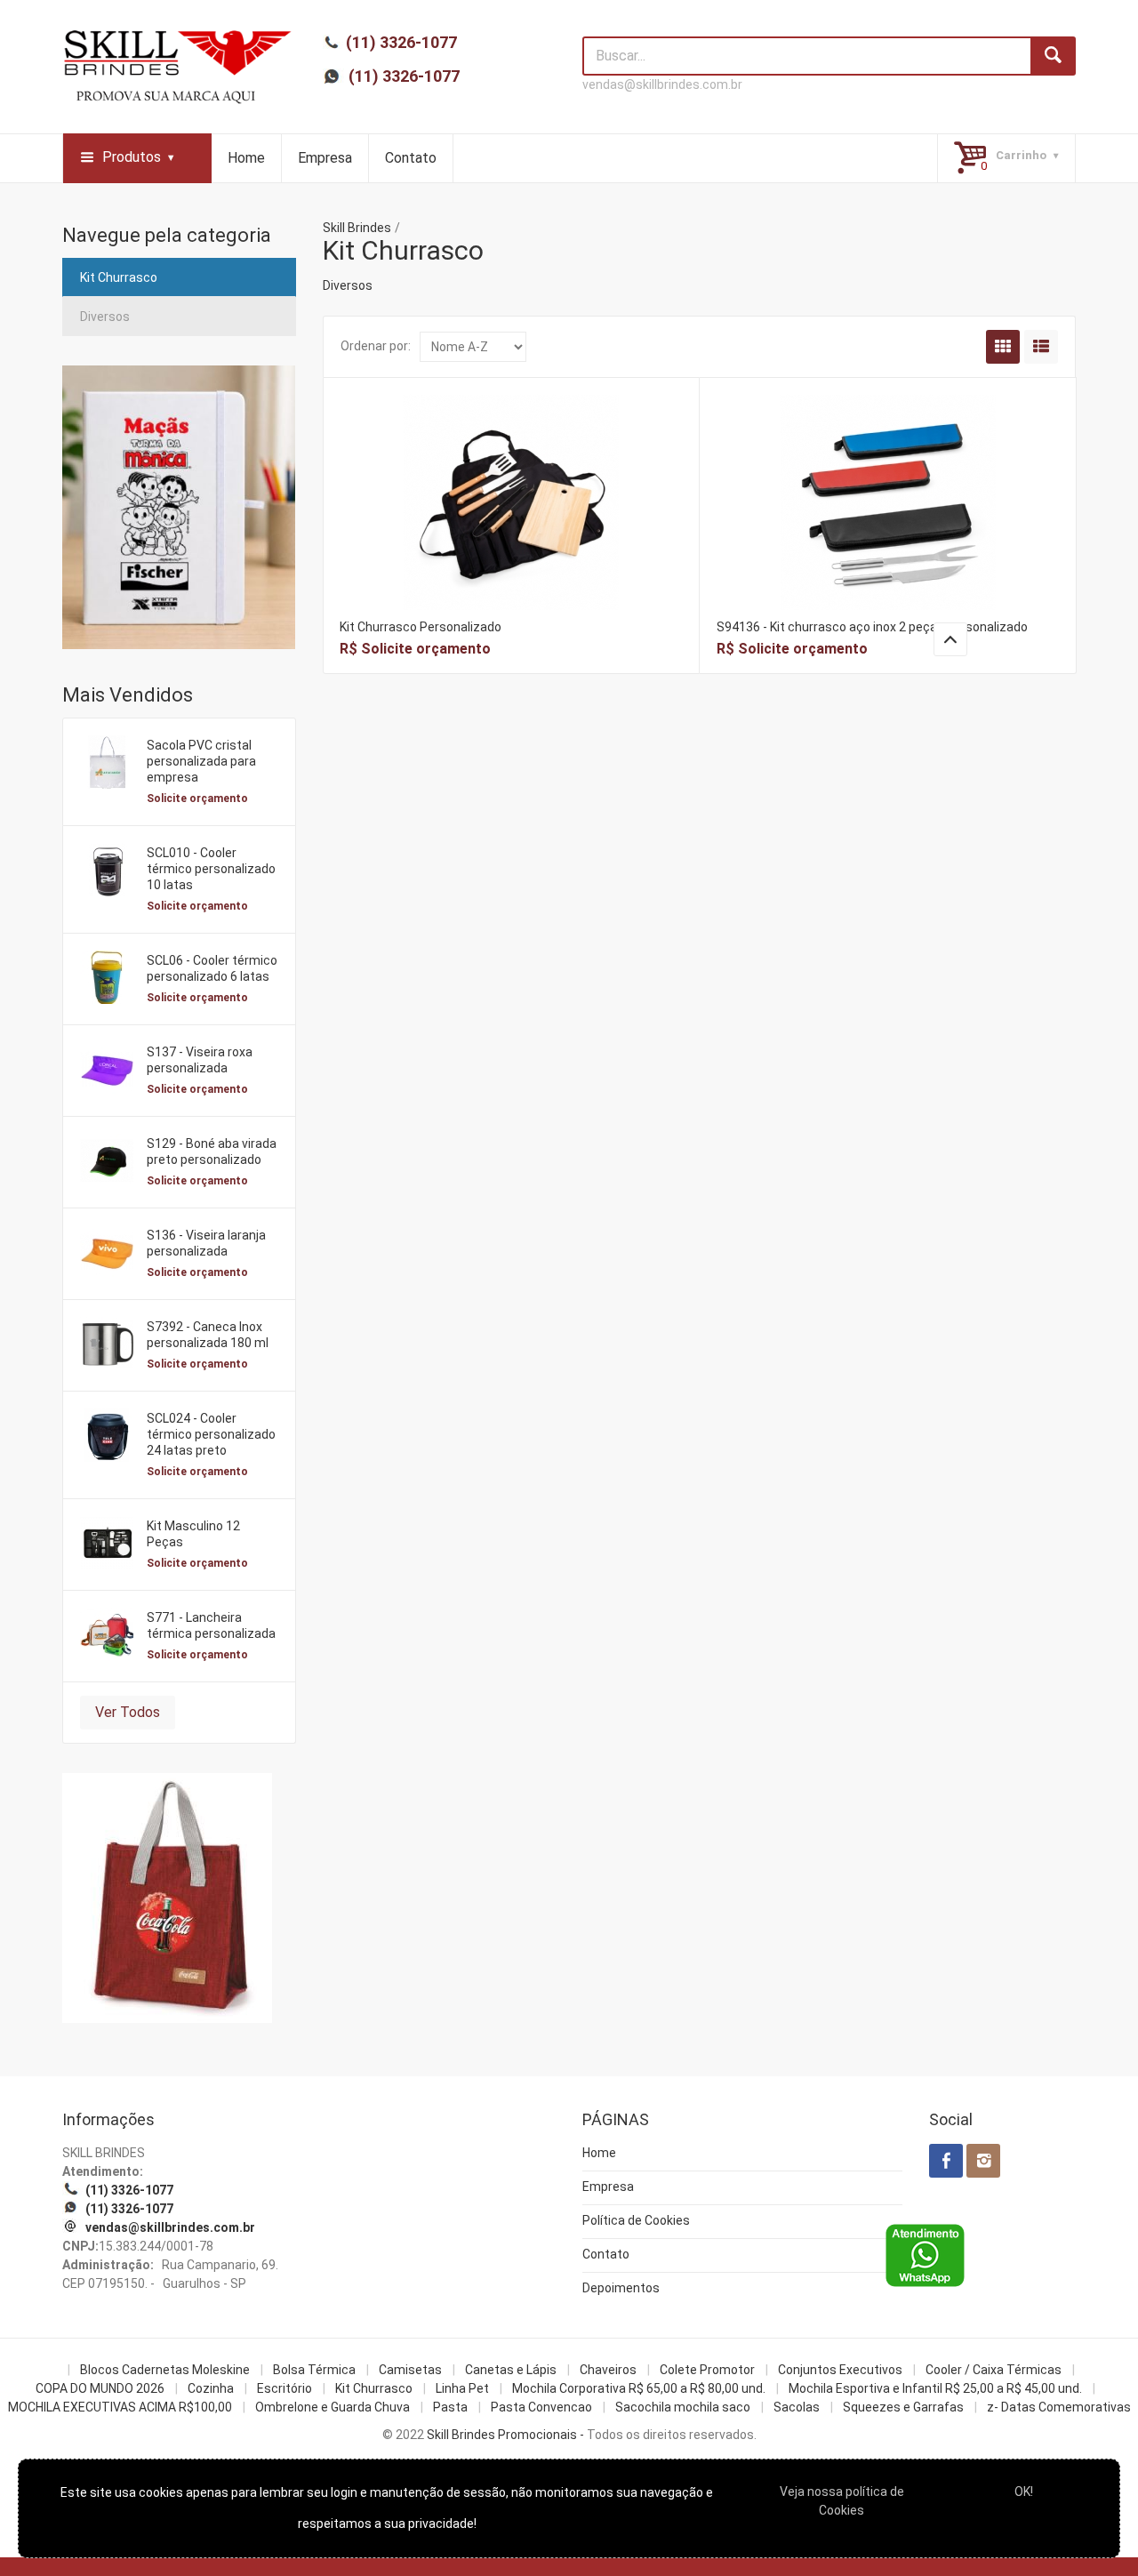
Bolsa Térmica (314, 2370)
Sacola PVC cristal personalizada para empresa (201, 761)
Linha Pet (462, 2388)
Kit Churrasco (119, 277)
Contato (411, 158)
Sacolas (797, 2407)
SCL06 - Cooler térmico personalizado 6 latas (212, 968)
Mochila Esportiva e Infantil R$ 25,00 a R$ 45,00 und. (935, 2388)
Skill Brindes (357, 228)
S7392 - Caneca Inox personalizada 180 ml (208, 1335)
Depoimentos (621, 2288)
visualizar (511, 478)
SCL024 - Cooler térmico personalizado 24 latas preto (211, 1434)
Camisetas (410, 2370)
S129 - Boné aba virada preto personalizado (212, 1152)
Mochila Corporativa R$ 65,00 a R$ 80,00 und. (639, 2388)
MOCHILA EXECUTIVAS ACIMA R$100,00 (120, 2407)
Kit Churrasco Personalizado (421, 627)
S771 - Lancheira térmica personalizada (211, 1625)
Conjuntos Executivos (840, 2370)
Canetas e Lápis (511, 2370)
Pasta (450, 2407)
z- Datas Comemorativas (1059, 2407)
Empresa (325, 158)
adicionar (511, 516)
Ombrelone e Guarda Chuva (333, 2407)
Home (246, 158)
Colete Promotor (707, 2370)
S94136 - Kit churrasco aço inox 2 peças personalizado (872, 627)
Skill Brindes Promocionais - (505, 2435)
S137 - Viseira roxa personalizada (200, 1060)
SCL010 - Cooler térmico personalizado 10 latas (211, 869)
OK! (1024, 2492)
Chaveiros (608, 2370)
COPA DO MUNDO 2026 (100, 2388)
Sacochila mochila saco (683, 2407)
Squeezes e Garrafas (903, 2407)
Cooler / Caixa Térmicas (994, 2370)
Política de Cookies (636, 2220)
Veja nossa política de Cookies (842, 2501)
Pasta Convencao (541, 2407)
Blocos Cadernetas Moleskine (165, 2370)
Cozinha (211, 2388)
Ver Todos (128, 1712)
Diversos (105, 317)
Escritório (284, 2388)
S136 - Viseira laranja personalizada (206, 1243)
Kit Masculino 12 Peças (193, 1534)
